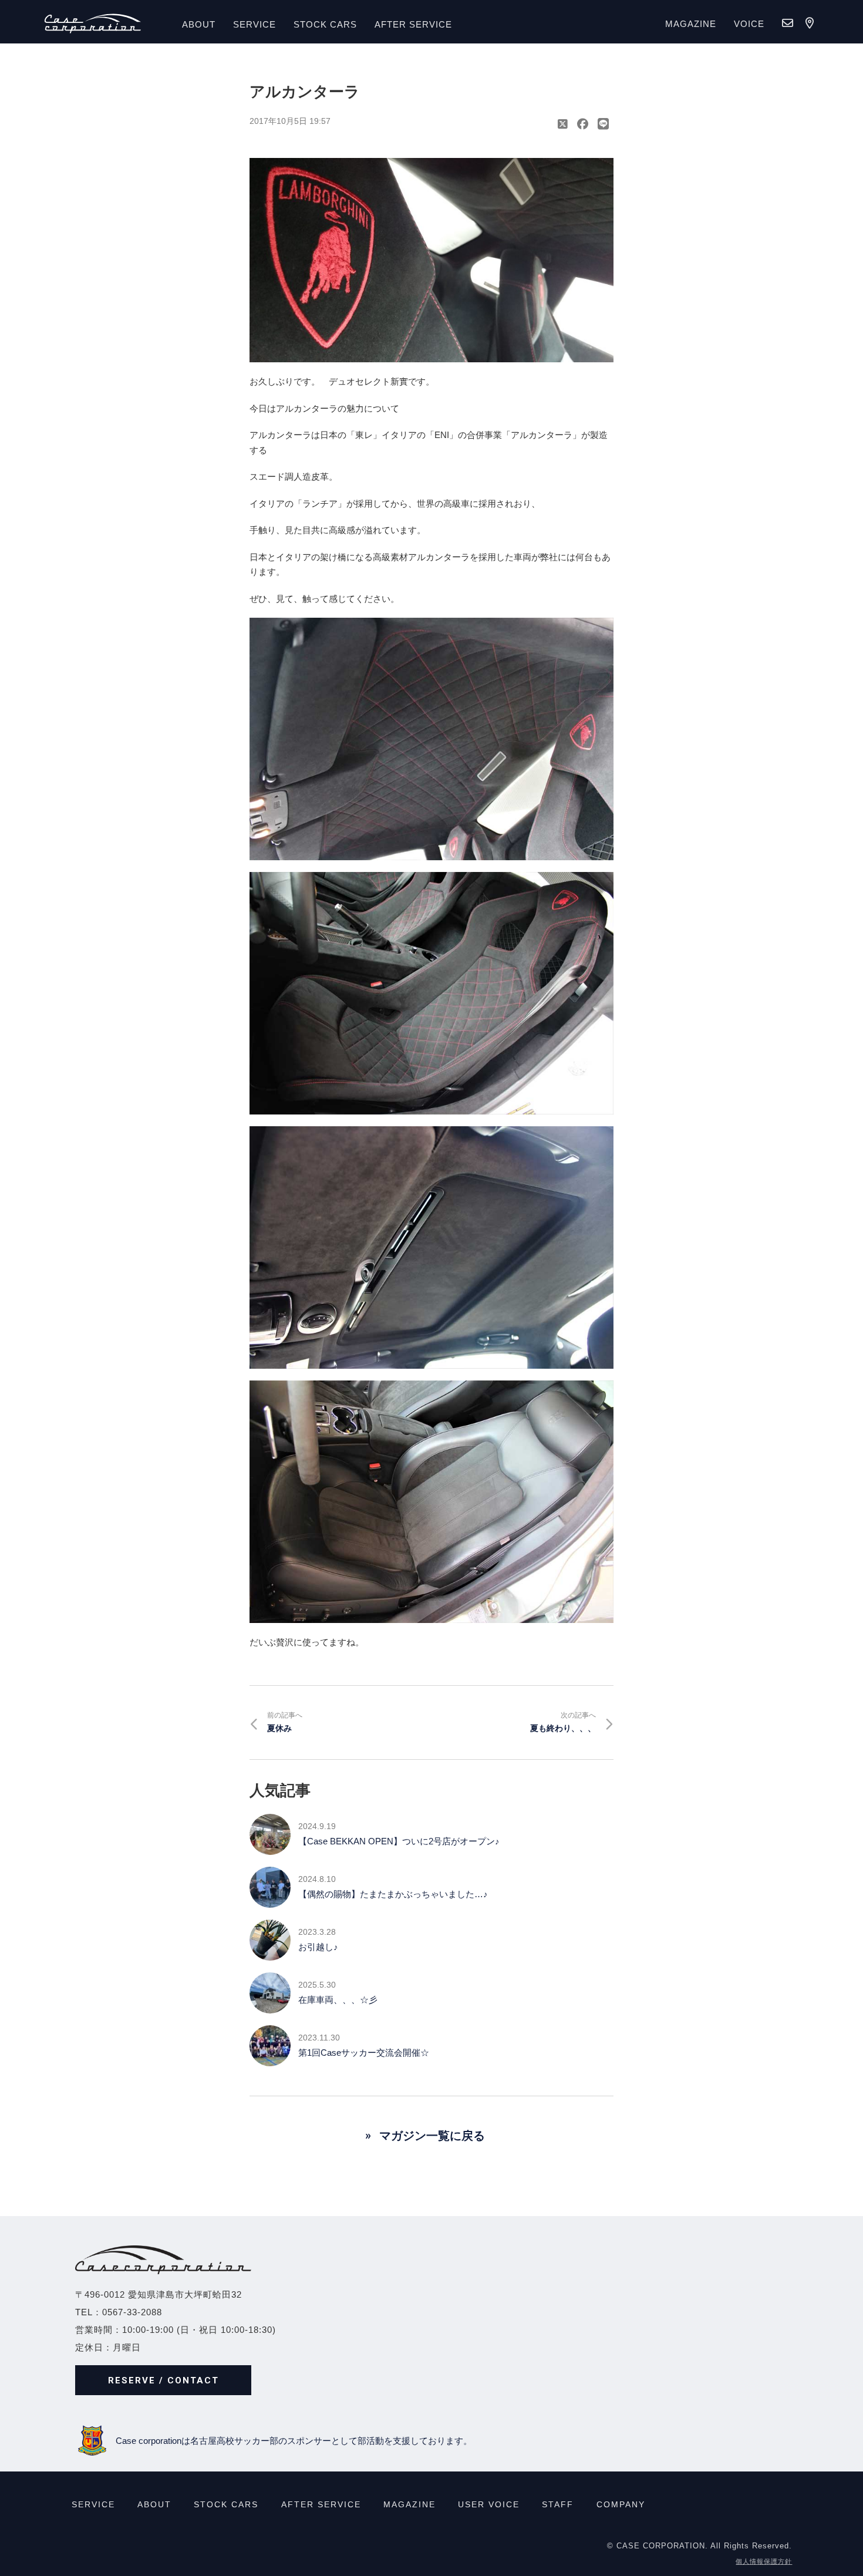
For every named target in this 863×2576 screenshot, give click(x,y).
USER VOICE (489, 2504)
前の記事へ (285, 1722)
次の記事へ (563, 1722)
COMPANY (621, 2504)
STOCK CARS (226, 2504)
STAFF (558, 2504)
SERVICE (254, 24)
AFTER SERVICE (413, 24)
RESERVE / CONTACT (164, 2380)
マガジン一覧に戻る (432, 2136)
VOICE (749, 24)
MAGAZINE (691, 24)
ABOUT (199, 24)
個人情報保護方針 (764, 2561)
